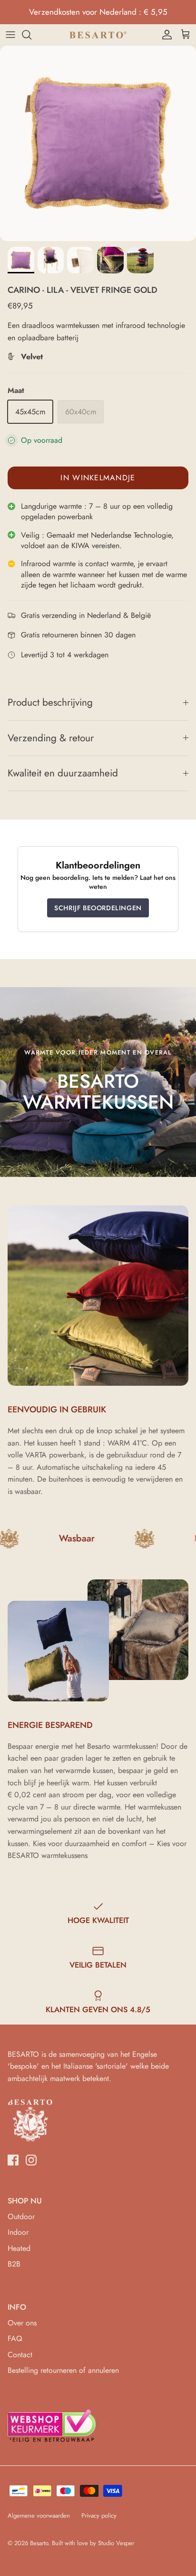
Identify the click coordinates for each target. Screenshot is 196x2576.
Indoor (18, 2232)
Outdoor (21, 2217)
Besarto (39, 2543)
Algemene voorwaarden (39, 2515)
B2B (14, 2264)
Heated (19, 2248)
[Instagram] (31, 2160)
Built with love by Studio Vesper (93, 2543)
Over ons (22, 2323)
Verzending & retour (51, 738)
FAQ (15, 2338)
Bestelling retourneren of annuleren (63, 2370)
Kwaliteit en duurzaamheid (63, 773)
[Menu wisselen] (10, 35)
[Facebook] (13, 2160)
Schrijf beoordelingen (98, 908)
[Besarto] (98, 35)
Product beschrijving (50, 702)
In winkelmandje (98, 478)
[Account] (165, 35)
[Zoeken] (31, 35)
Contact (20, 2355)
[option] (98, 143)
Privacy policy (99, 2515)
